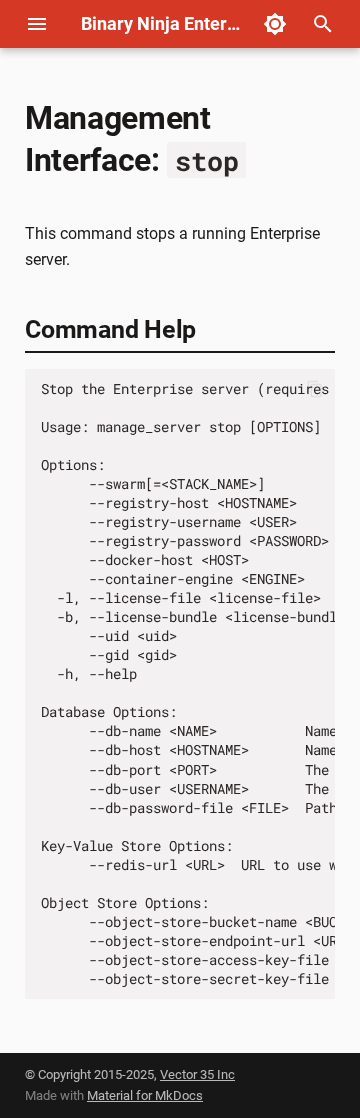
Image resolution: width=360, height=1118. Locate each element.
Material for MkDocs (145, 1095)
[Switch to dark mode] (275, 24)
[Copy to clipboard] (315, 389)
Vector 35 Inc (197, 1074)
